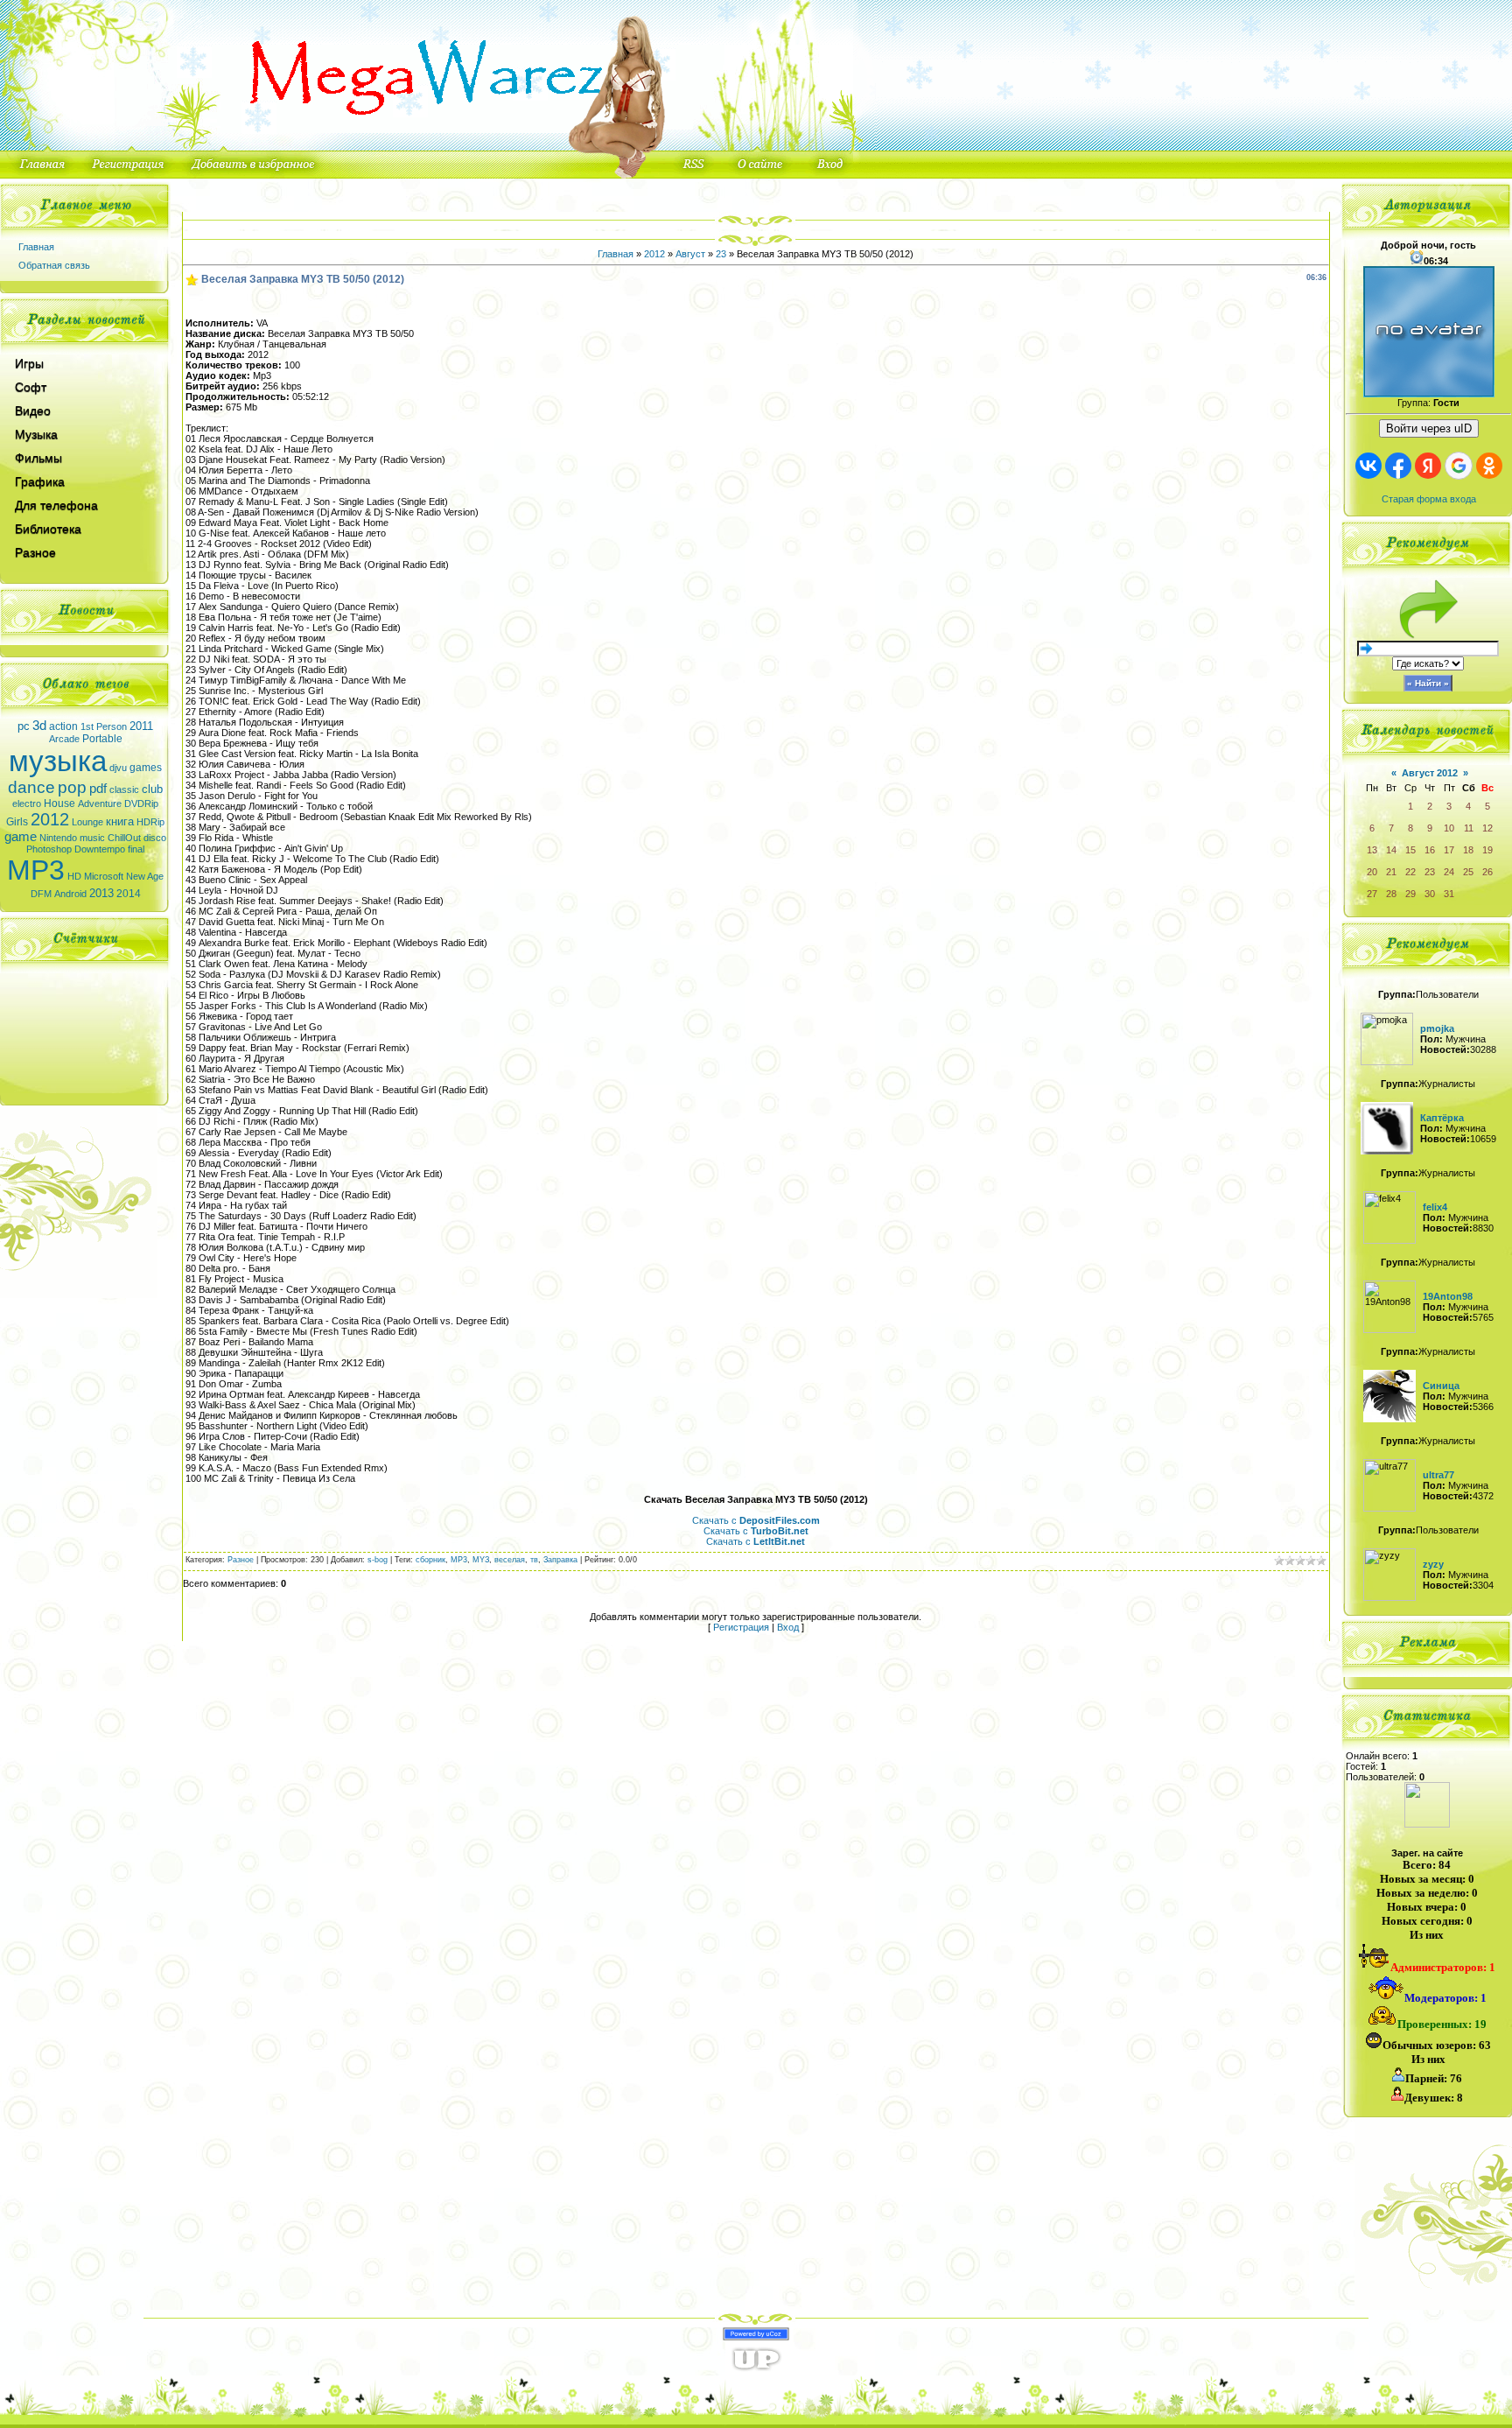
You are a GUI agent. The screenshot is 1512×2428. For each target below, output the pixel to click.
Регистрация (741, 1627)
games (146, 768)
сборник (430, 1560)
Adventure (100, 803)
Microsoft (104, 876)
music (92, 838)
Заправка (560, 1560)
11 (1469, 828)
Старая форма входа (1429, 499)
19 (1487, 850)
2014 (129, 894)
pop (72, 787)
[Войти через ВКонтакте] (1368, 466)
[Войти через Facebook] (1398, 466)
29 (1410, 894)
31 (1449, 894)
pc (24, 726)
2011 (141, 726)
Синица (1441, 1386)
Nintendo (58, 838)
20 (1372, 872)
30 (1430, 894)
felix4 (1435, 1207)
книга (120, 821)
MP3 (36, 870)
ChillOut (124, 838)
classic (124, 789)
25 (1468, 872)
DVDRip (141, 803)
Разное (241, 1560)
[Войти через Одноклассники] (1489, 466)
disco (155, 838)
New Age (145, 876)
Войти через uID (1429, 428)
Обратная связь (54, 265)
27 (1372, 894)
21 (1391, 872)
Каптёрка (1442, 1118)
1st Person (104, 726)
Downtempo (100, 849)
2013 (101, 893)
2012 (50, 819)
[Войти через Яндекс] (1428, 466)
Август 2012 (1430, 773)
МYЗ (481, 1560)
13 (1372, 850)
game (21, 837)
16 (1430, 850)
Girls (17, 822)
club (152, 789)
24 (1449, 872)
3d (39, 726)
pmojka (1437, 1028)
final (136, 849)
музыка (58, 761)
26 (1487, 872)
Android (70, 894)
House (59, 803)
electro (27, 803)
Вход (788, 1627)
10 (1449, 828)
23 (721, 254)
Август (690, 254)
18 (1468, 850)
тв (534, 1560)
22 (1410, 872)
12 (1487, 828)
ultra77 (1438, 1475)
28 (1391, 894)
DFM (41, 894)
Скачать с (756, 1520)
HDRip (150, 822)
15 (1410, 850)
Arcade (64, 739)
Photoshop (49, 849)
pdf (98, 789)
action (63, 726)
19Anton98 (1448, 1296)
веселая (510, 1560)
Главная (36, 247)
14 (1391, 850)
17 (1449, 850)
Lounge (87, 822)
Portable (102, 739)
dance (31, 787)
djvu (118, 768)
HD (74, 876)
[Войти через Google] (1459, 466)
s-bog (378, 1560)
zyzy (1433, 1564)
